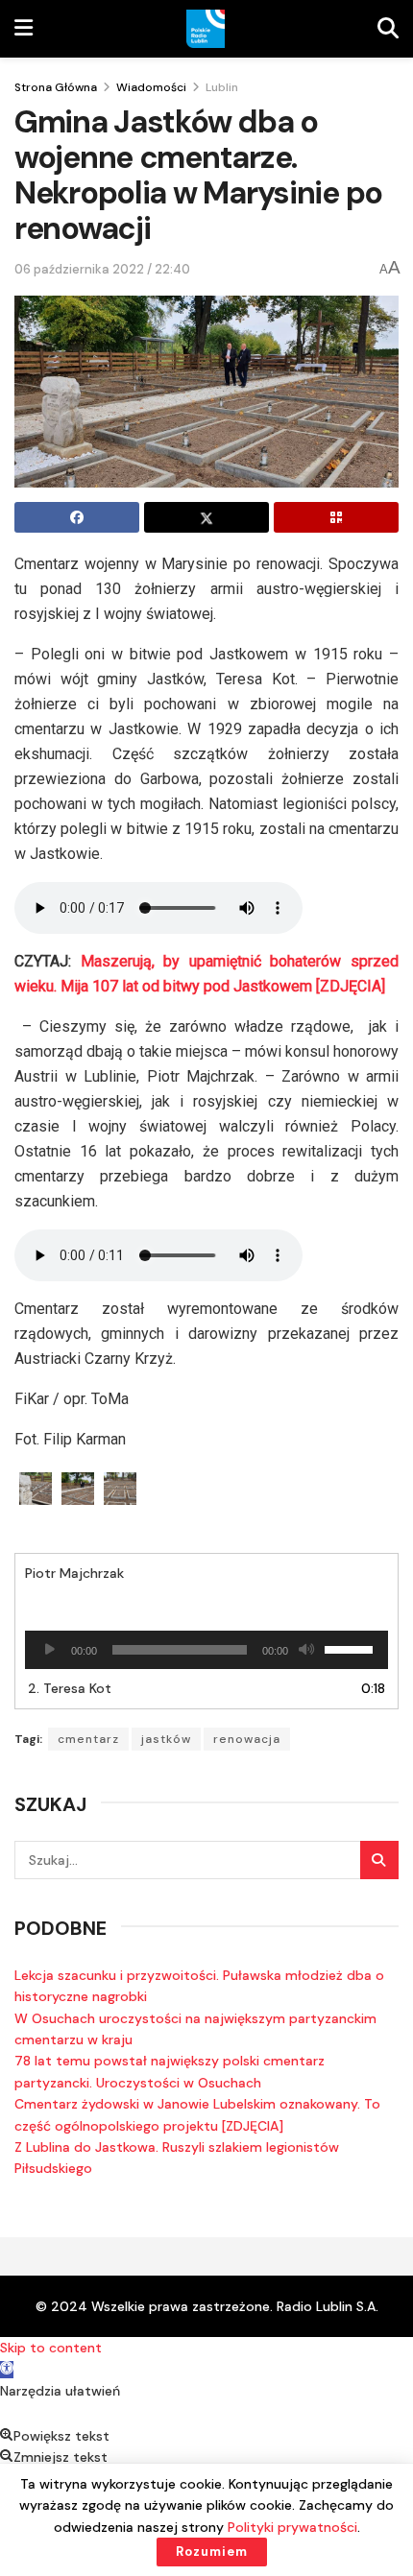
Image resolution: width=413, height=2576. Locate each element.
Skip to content (51, 2348)
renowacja (247, 1739)
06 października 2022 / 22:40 (102, 269)
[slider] (352, 1648)
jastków (166, 1739)
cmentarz (88, 1739)
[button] (7, 2370)
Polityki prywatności (292, 2527)
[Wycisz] (306, 1650)
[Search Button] (379, 1860)
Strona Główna (56, 87)
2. (70, 1688)
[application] (206, 1650)
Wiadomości (151, 87)
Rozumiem (212, 2552)
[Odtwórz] (50, 1650)
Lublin (222, 87)
